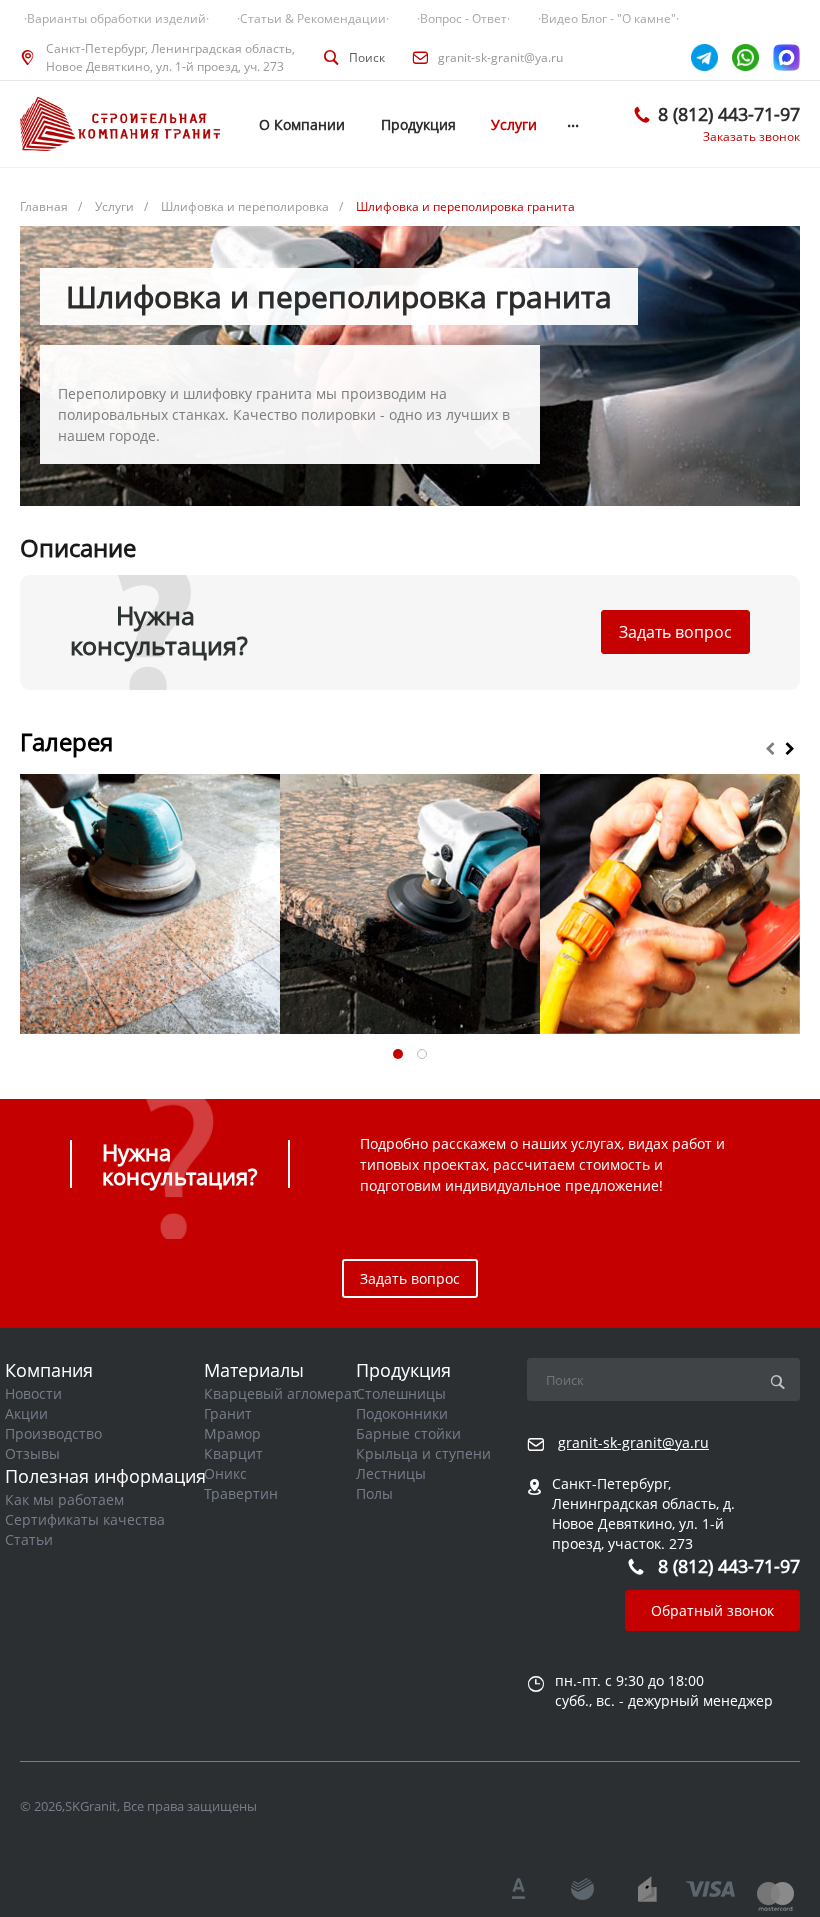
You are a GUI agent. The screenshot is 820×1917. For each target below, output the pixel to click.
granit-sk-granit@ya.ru (500, 57)
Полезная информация (105, 1476)
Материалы (254, 1370)
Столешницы (401, 1393)
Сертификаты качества (85, 1519)
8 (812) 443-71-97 (729, 114)
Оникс (225, 1473)
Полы (374, 1493)
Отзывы (32, 1453)
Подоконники (402, 1413)
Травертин (241, 1493)
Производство (53, 1433)
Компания (49, 1370)
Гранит (228, 1413)
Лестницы (391, 1473)
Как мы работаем (64, 1499)
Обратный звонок (712, 1610)
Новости (33, 1393)
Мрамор (232, 1433)
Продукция (403, 1370)
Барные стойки (408, 1433)
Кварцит (233, 1453)
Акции (26, 1413)
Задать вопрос (675, 632)
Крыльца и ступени (423, 1453)
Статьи (29, 1539)
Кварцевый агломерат (281, 1393)
